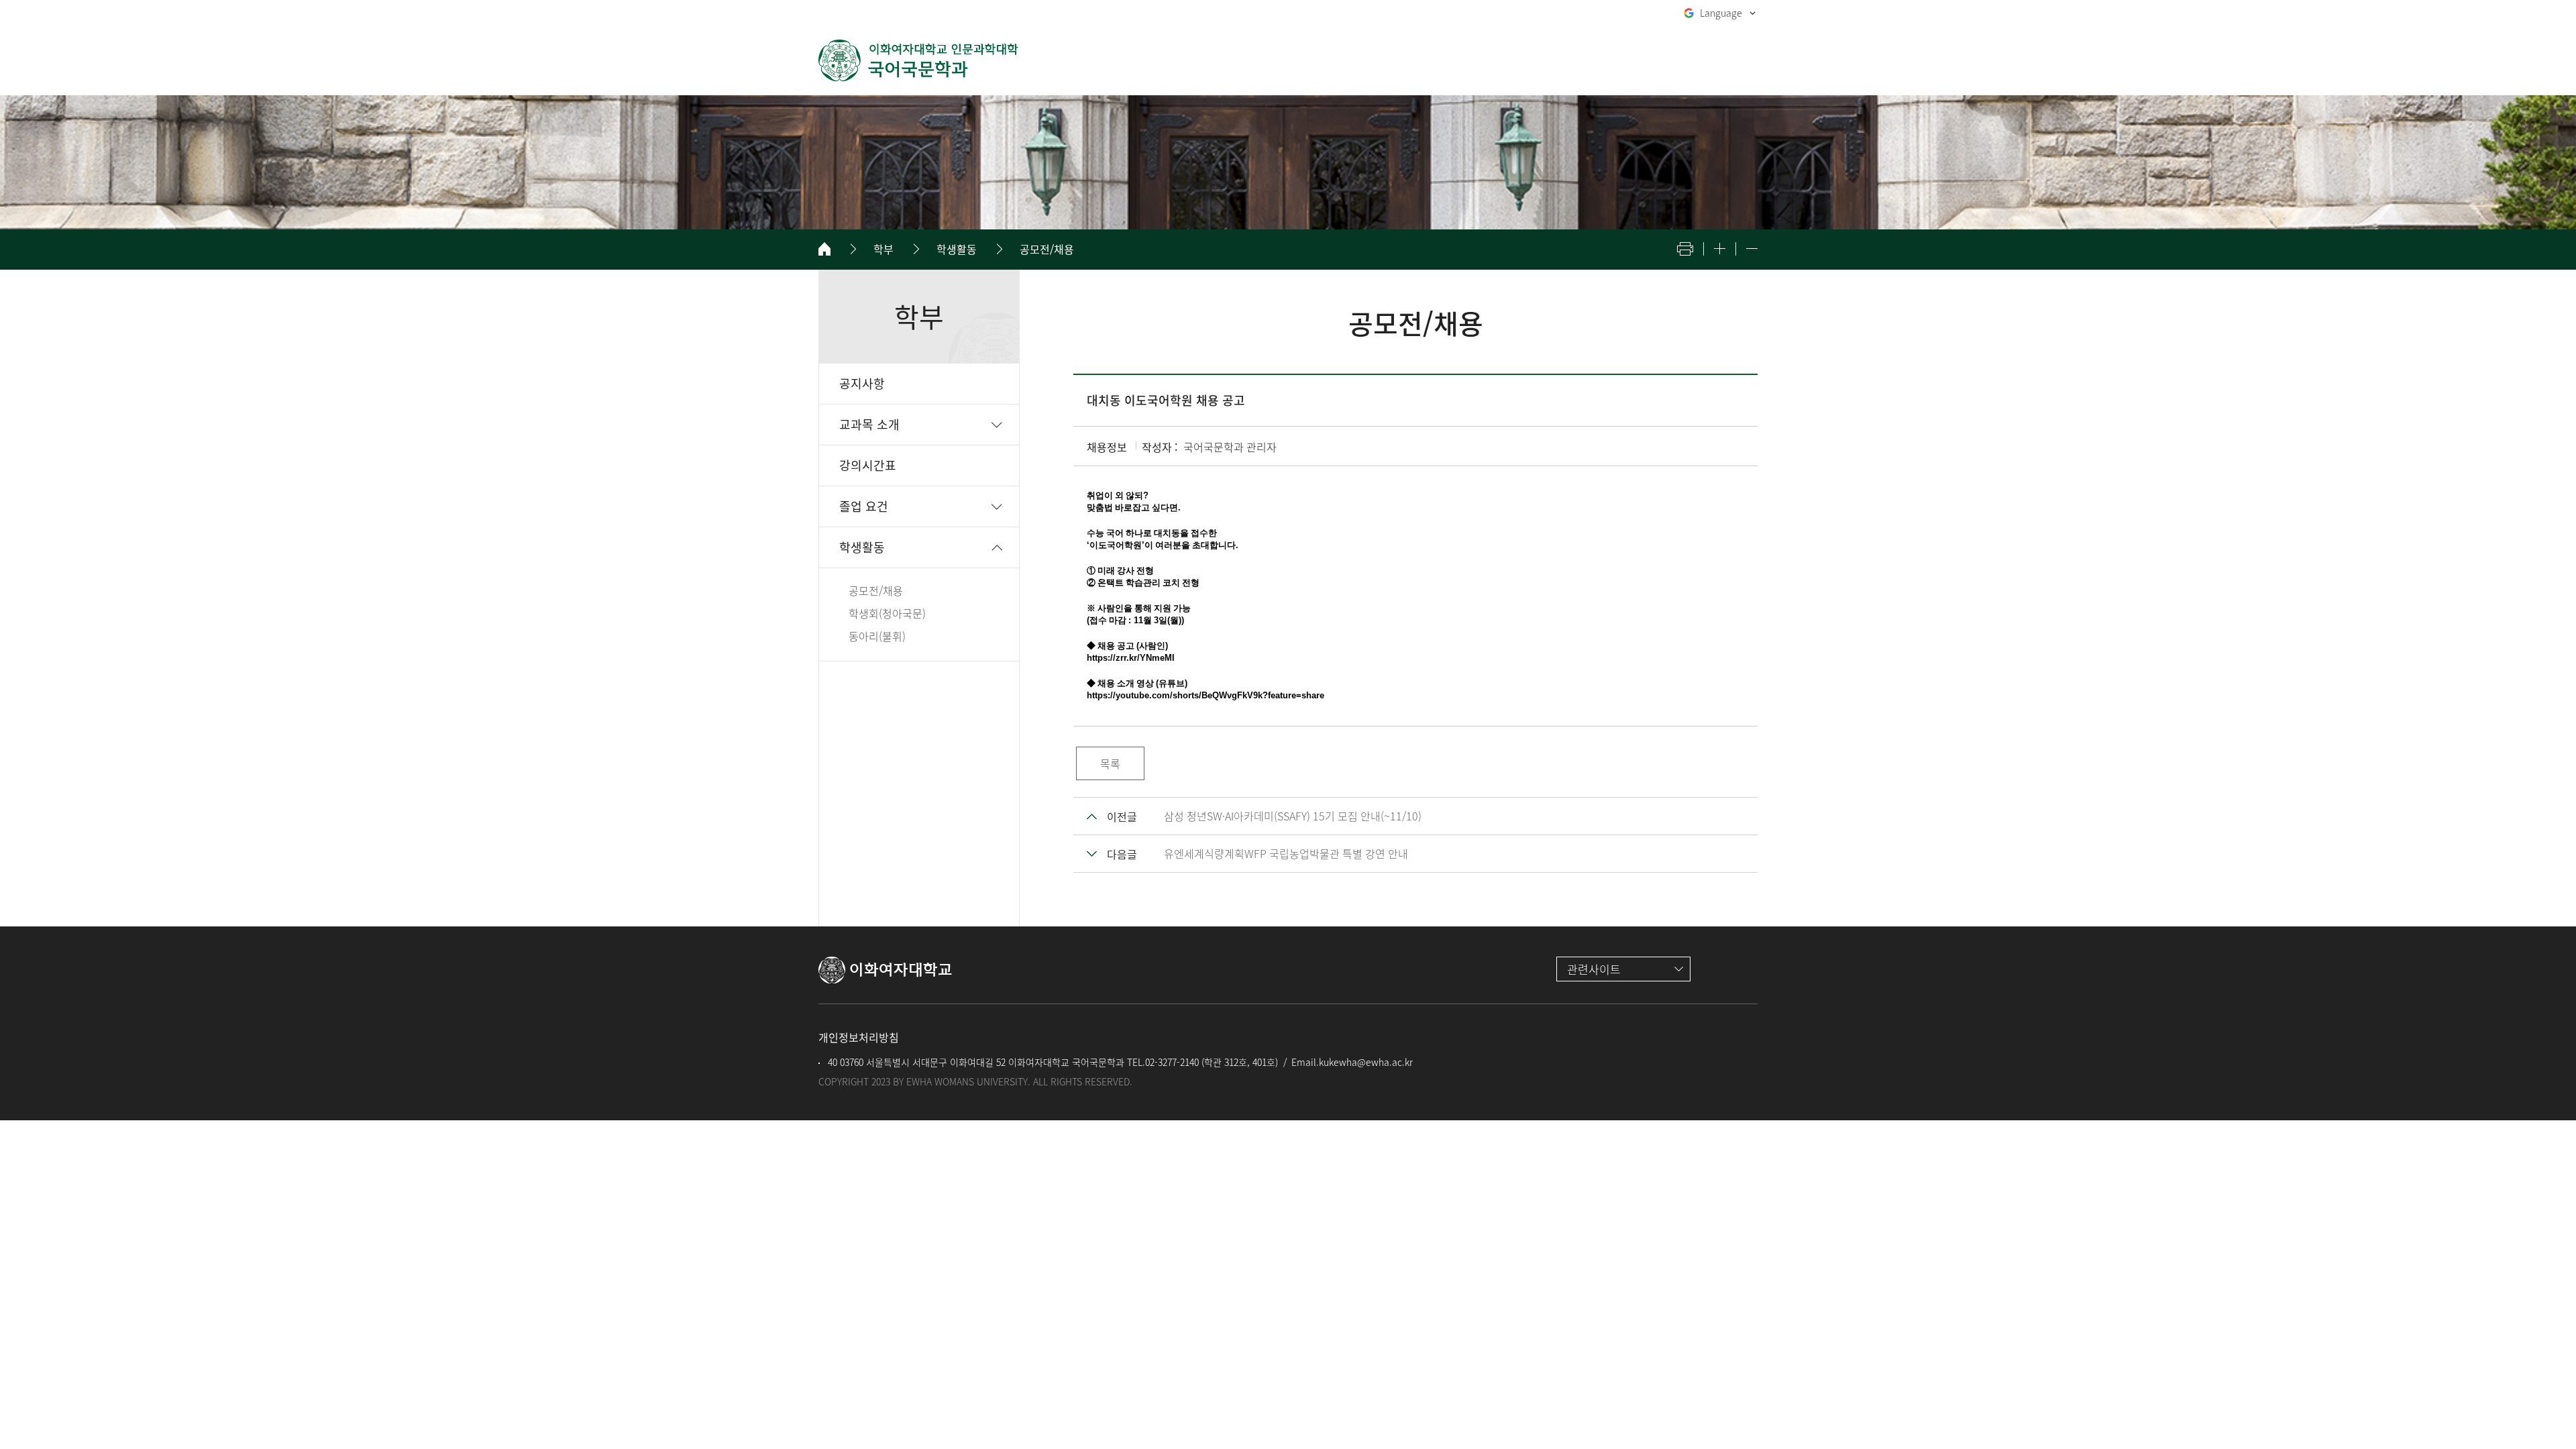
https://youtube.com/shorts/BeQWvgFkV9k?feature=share (1205, 695)
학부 (883, 249)
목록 (1110, 763)
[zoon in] (1720, 249)
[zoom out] (1752, 249)
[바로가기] (919, 60)
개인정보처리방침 (859, 1037)
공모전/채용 (1047, 249)
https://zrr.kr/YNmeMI (1131, 658)
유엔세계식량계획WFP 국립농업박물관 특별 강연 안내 (1286, 853)
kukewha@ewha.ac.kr (1366, 1062)
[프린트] (1685, 249)
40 (831, 1062)
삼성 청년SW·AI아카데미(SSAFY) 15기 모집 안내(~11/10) (1293, 816)
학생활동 (957, 249)
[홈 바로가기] (824, 249)
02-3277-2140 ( (1175, 1062)
